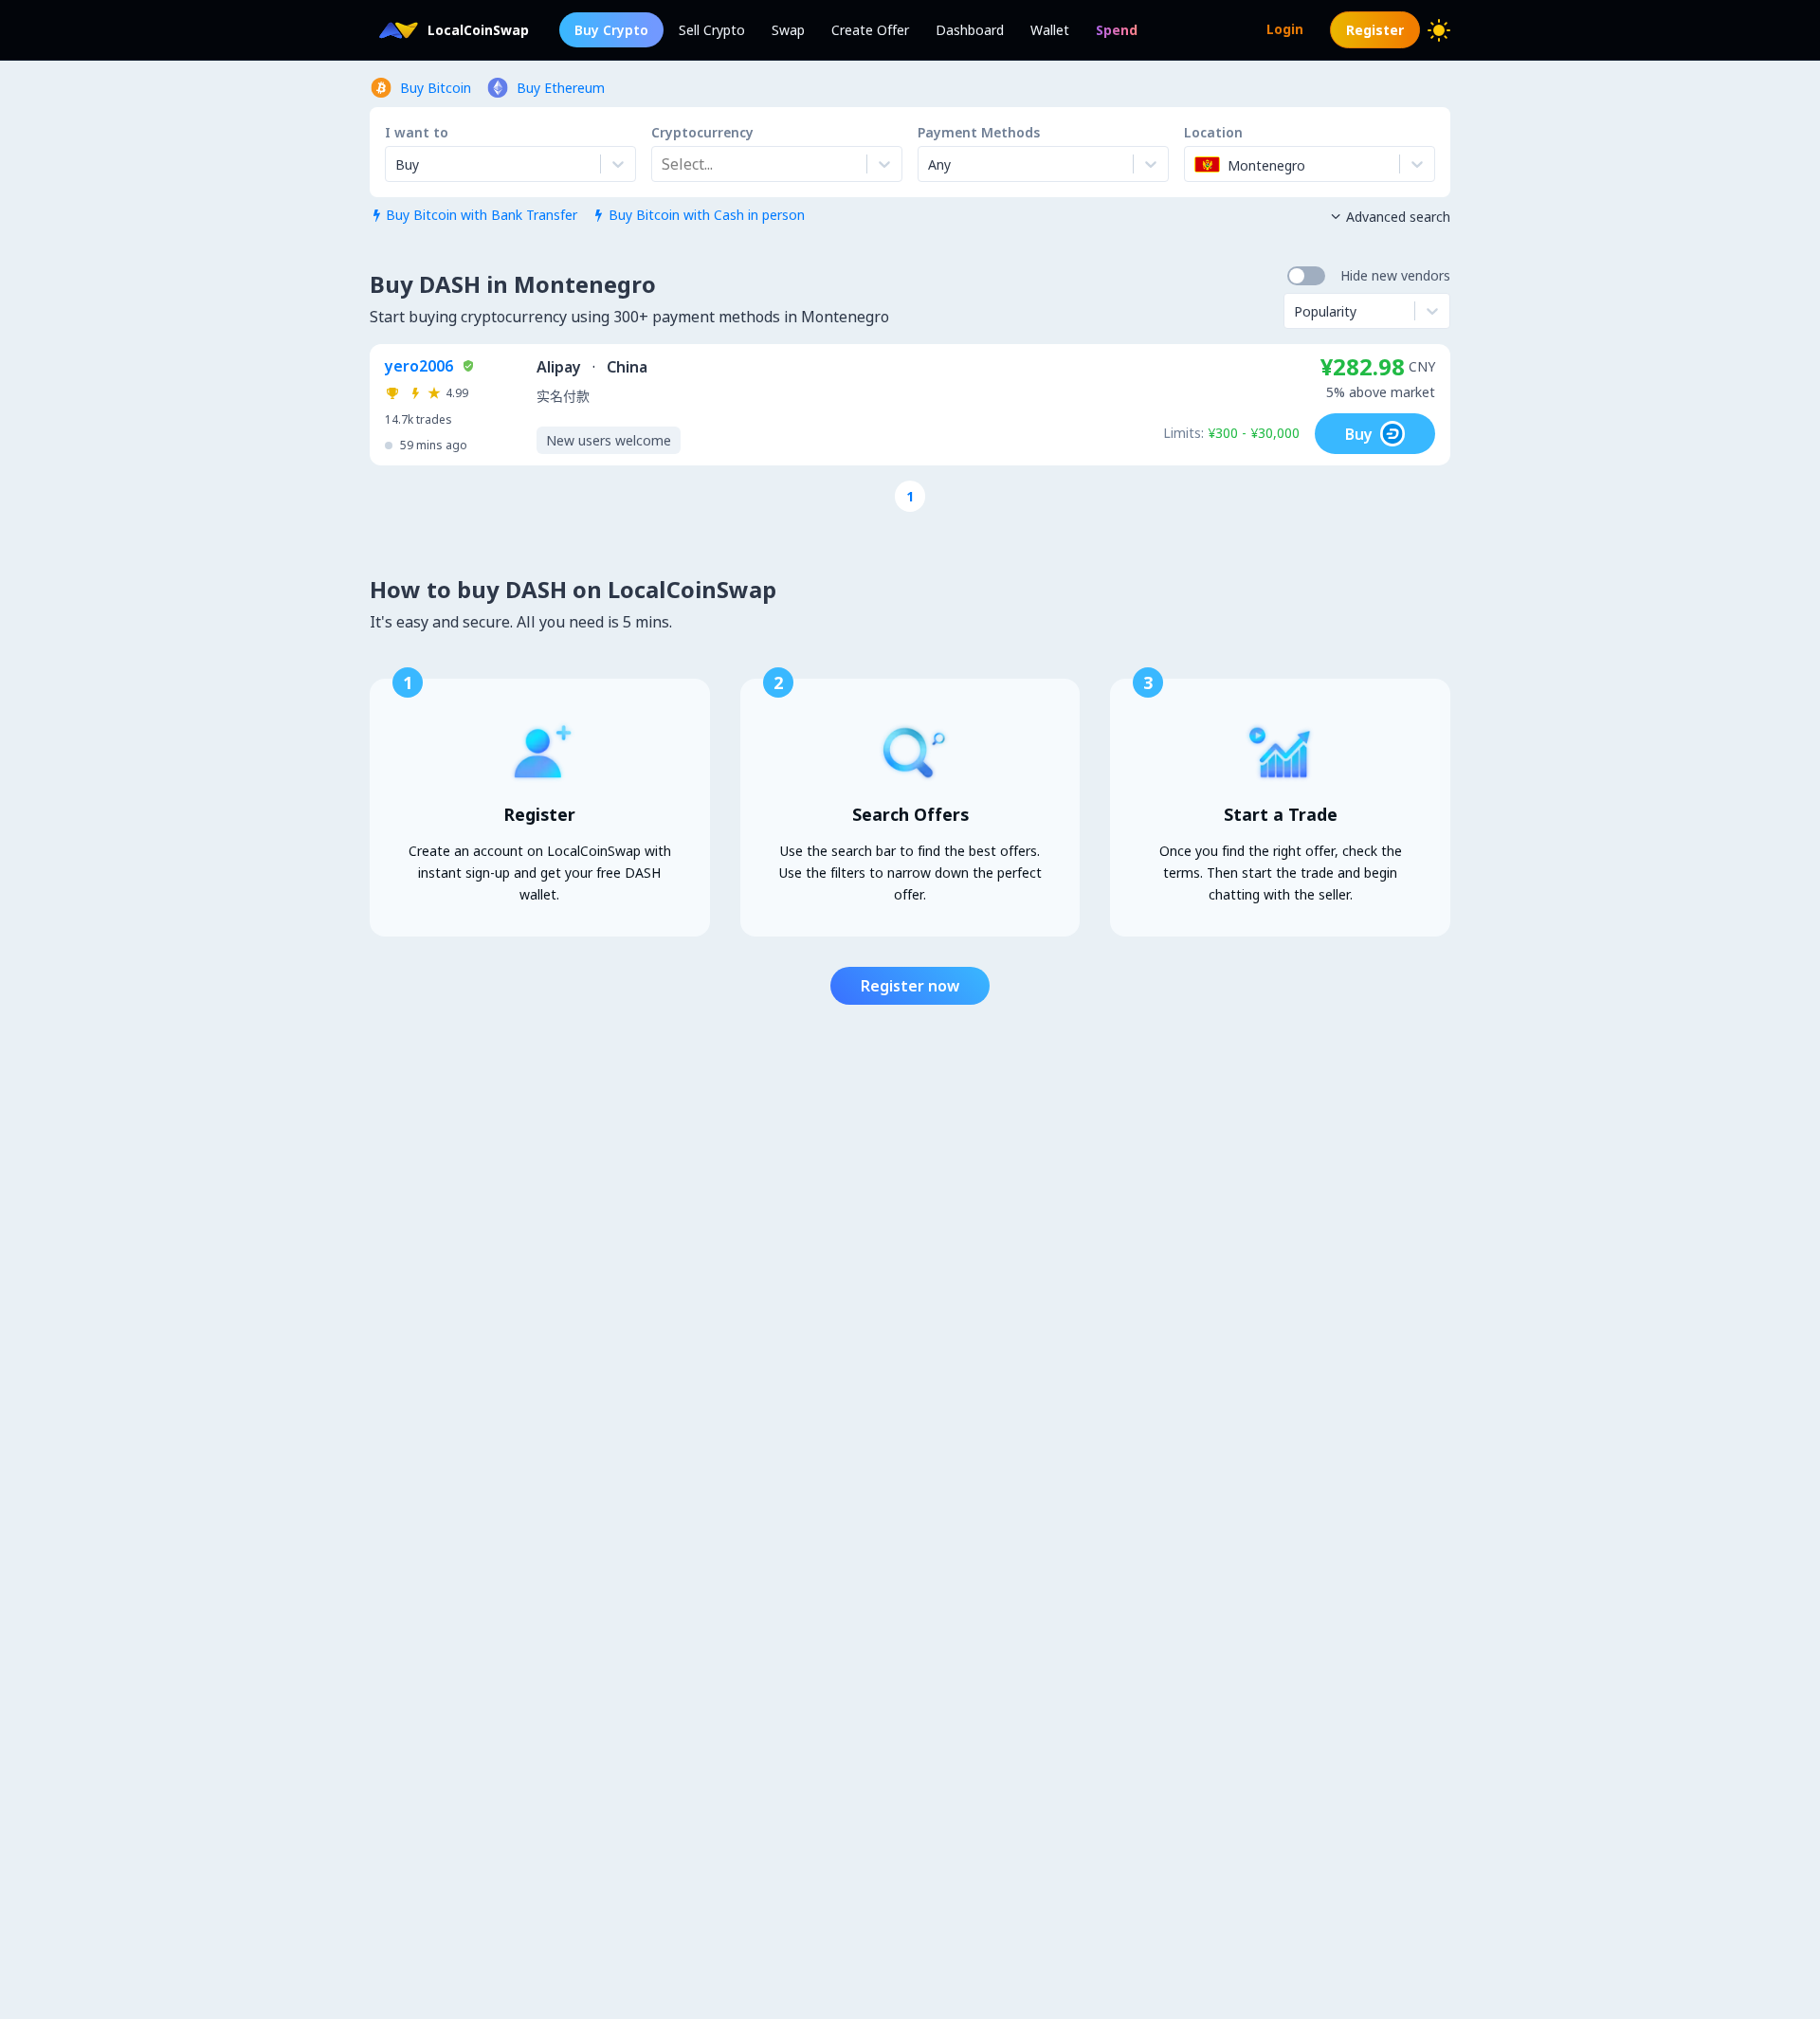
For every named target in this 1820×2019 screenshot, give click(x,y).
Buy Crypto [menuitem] (611, 30)
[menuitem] (1117, 30)
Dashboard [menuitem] (970, 30)
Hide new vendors (1395, 275)
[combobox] (664, 164)
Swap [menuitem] (788, 30)
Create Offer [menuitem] (870, 30)
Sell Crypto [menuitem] (712, 30)
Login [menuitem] (1285, 29)
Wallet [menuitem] (1050, 30)
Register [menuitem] (1375, 30)
